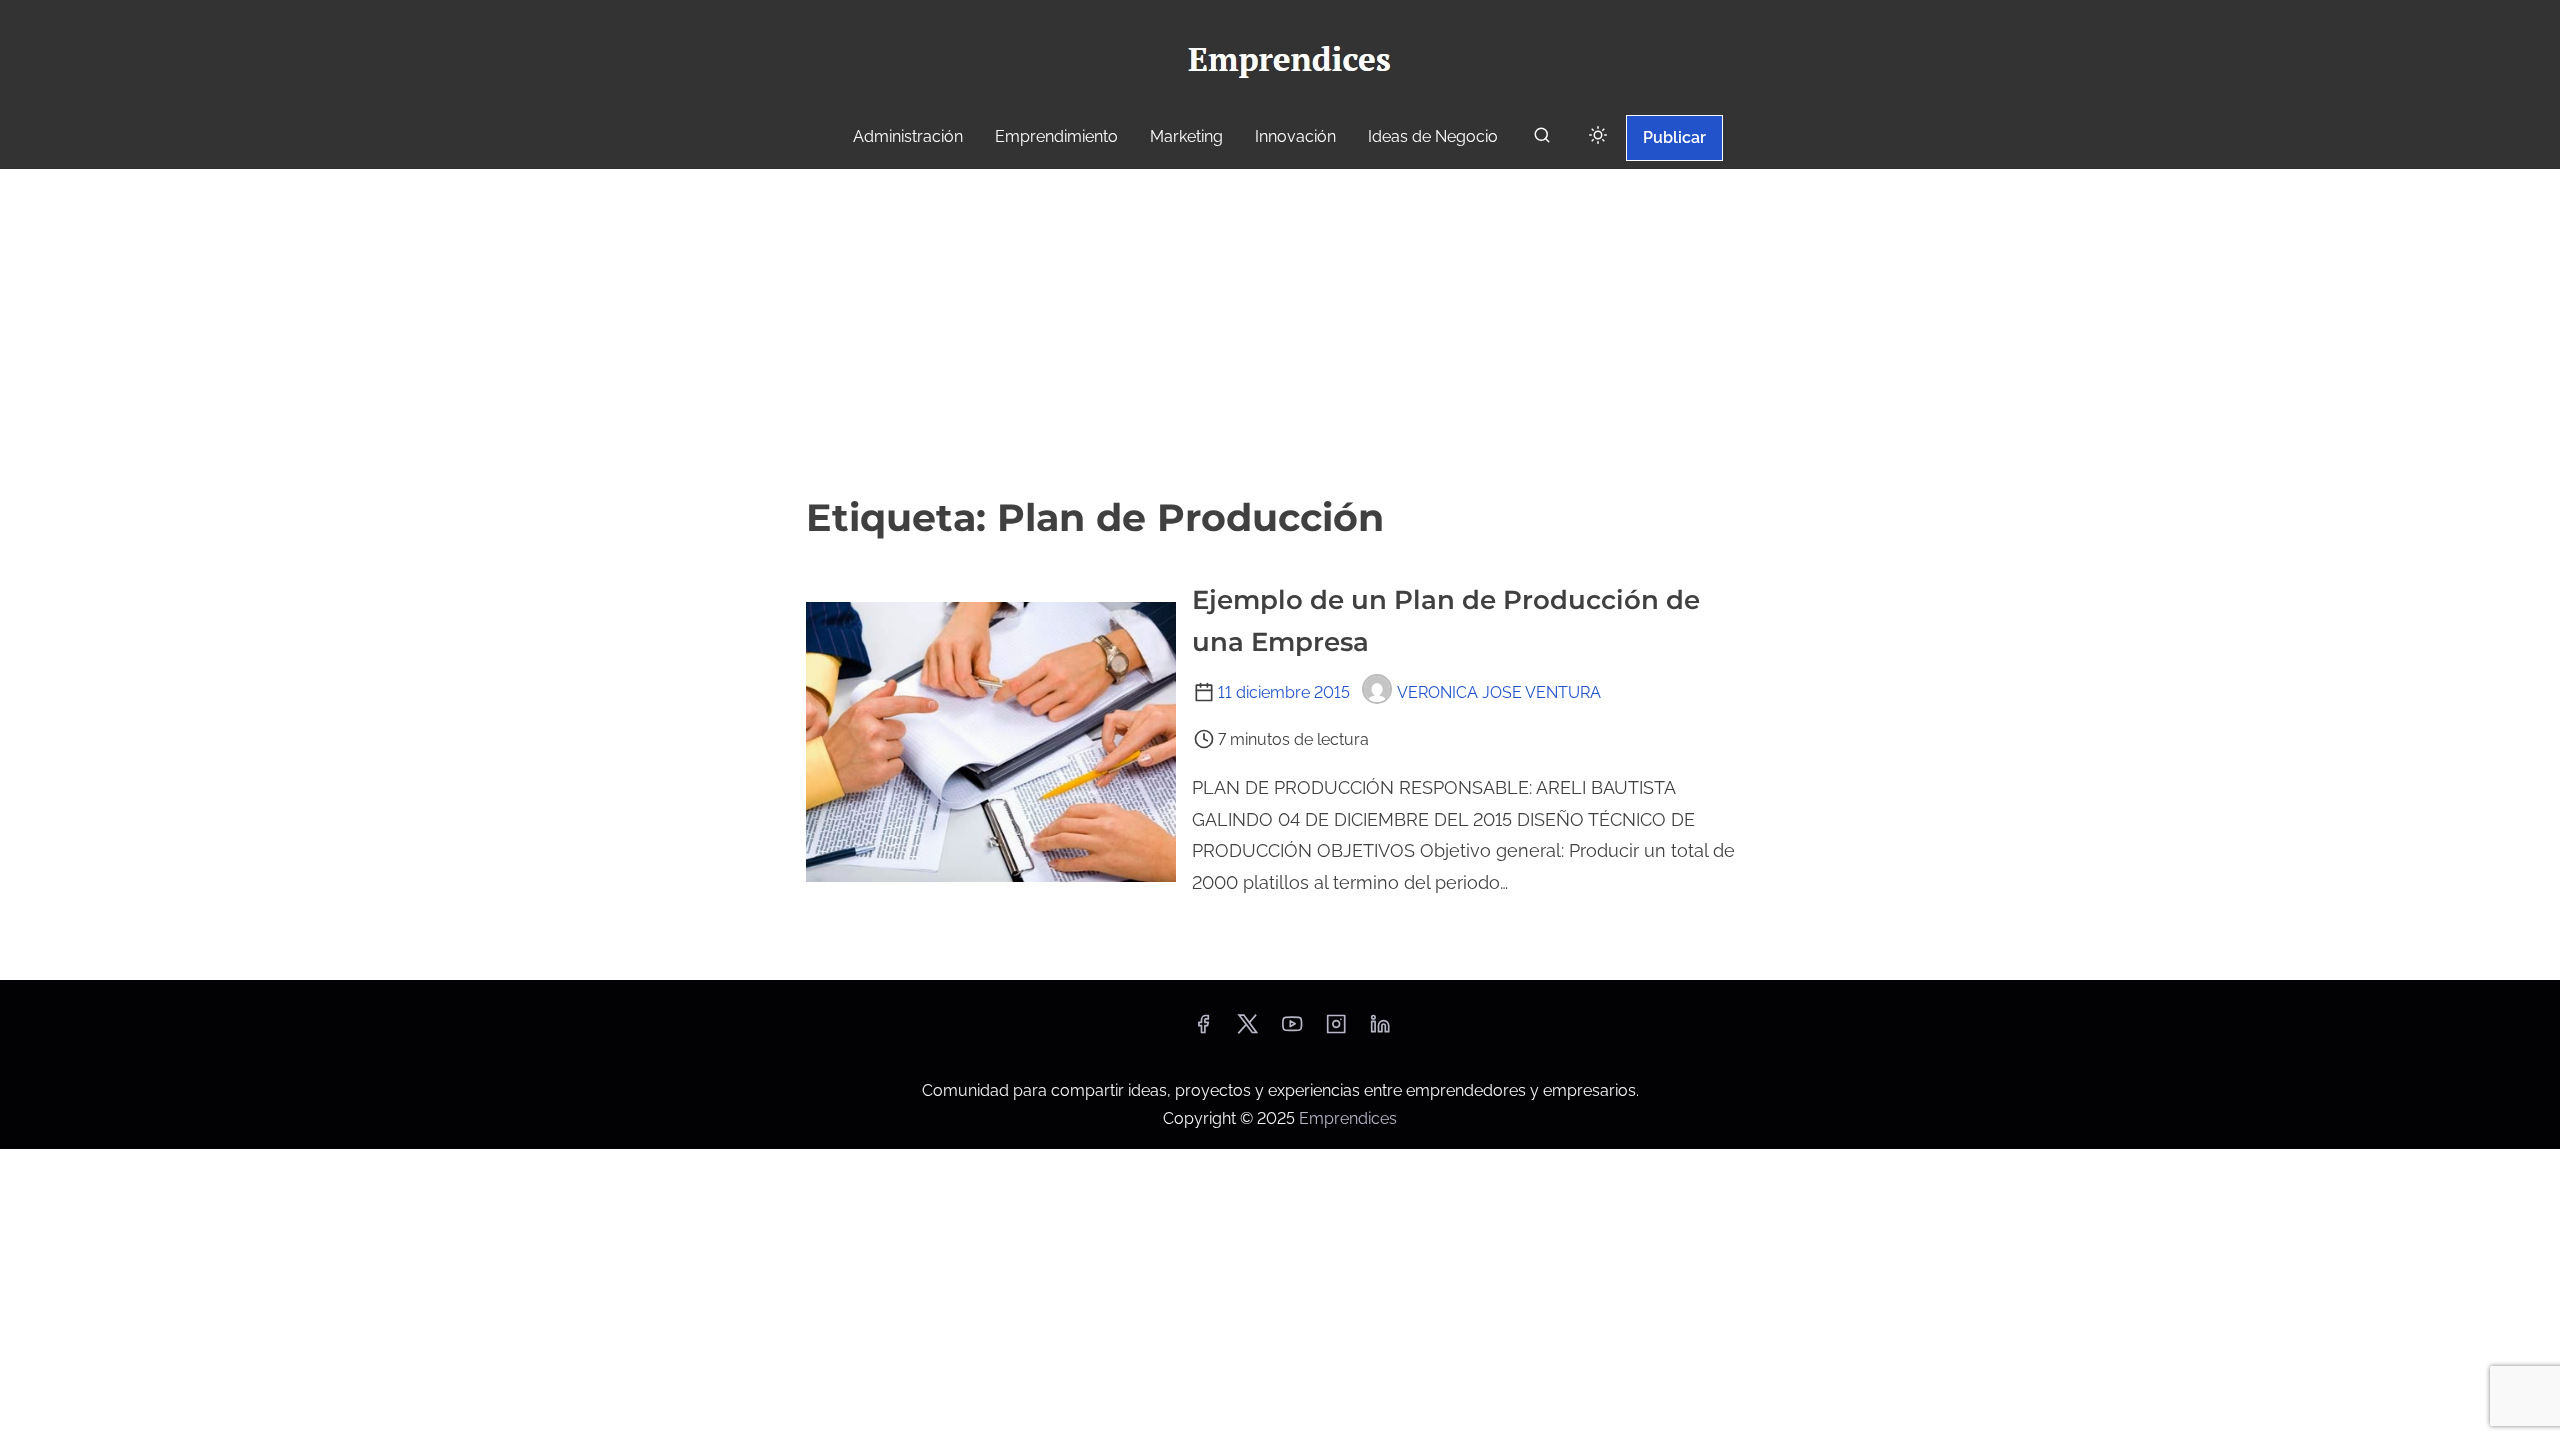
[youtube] (1292, 1030)
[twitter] (1247, 1030)
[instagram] (1336, 1030)
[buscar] (1542, 139)
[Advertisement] (1280, 319)
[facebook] (1203, 1030)
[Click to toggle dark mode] (1598, 136)
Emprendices (1348, 1118)
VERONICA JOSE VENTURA (1499, 692)
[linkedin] (1380, 1030)
